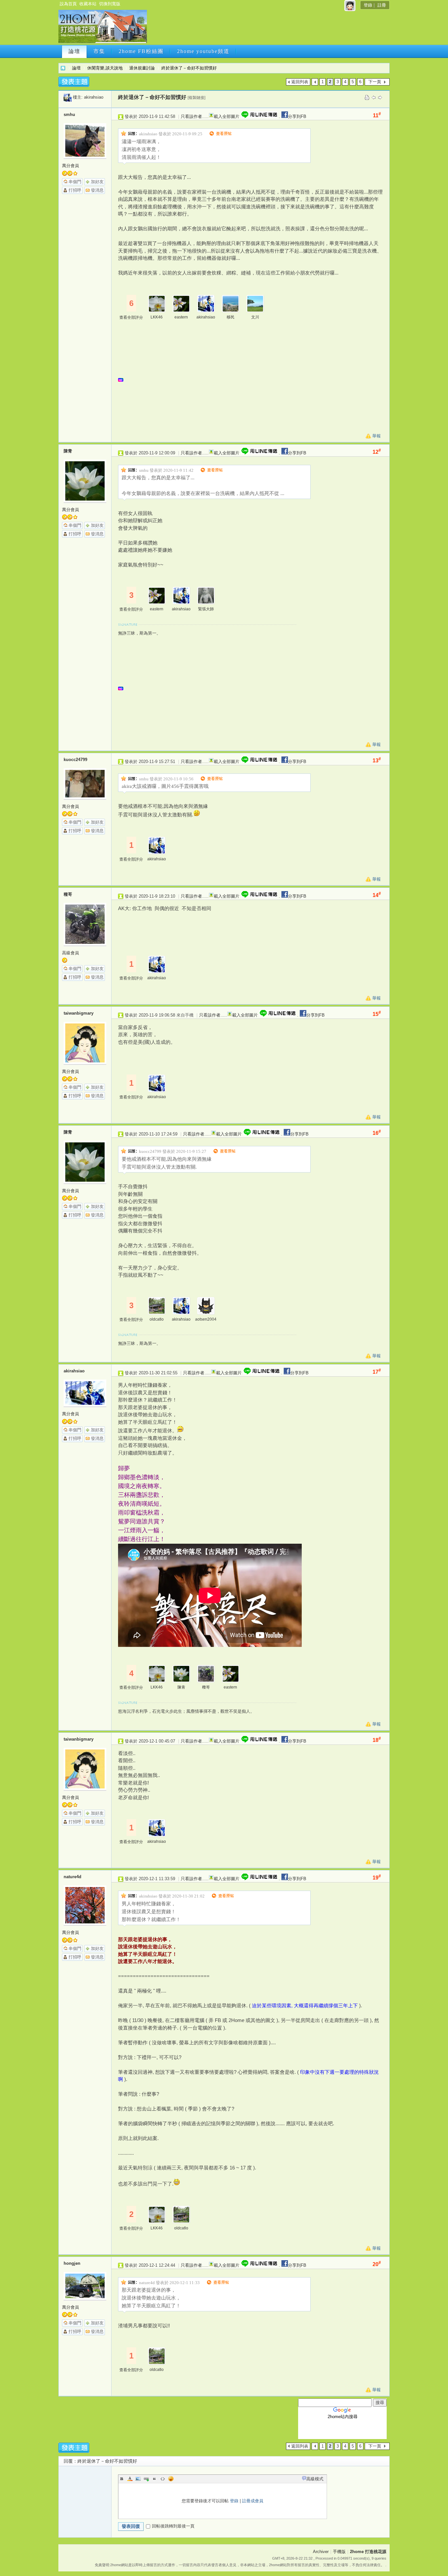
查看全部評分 (131, 317)
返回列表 (300, 82)
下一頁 (375, 82)
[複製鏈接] (196, 98)
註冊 (382, 5)
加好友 (97, 182)
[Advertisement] (268, 29)
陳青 (68, 451)
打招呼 (75, 190)
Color (130, 2479)
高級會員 (71, 953)
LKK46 (157, 317)
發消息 (97, 190)
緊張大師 (206, 609)
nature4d (72, 1877)
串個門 (75, 182)
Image (138, 2479)
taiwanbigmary (79, 1013)
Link (146, 2479)
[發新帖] (74, 82)
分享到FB (297, 116)
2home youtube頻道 (203, 51)
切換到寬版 (110, 4)
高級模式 (315, 2479)
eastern (181, 317)
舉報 (377, 436)
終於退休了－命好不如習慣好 (189, 68)
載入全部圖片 (227, 116)
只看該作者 (191, 116)
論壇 (74, 51)
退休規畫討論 (142, 68)
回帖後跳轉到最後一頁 (173, 2526)
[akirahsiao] (68, 97)
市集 (99, 51)
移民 (231, 317)
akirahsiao (94, 97)
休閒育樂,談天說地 (105, 68)
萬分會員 (71, 166)
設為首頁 (68, 4)
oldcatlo (157, 1319)
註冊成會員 (253, 2501)
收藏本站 (88, 4)
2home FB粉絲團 (141, 51)
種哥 (68, 894)
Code (163, 2479)
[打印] (367, 97)
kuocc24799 (75, 760)
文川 (255, 317)
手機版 (339, 2552)
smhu (69, 114)
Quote (154, 2479)
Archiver (321, 2552)
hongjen (72, 2263)
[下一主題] (380, 97)
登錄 (368, 5)
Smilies (171, 2479)
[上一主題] (374, 97)
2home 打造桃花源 (63, 68)
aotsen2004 (206, 1319)
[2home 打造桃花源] (103, 42)
